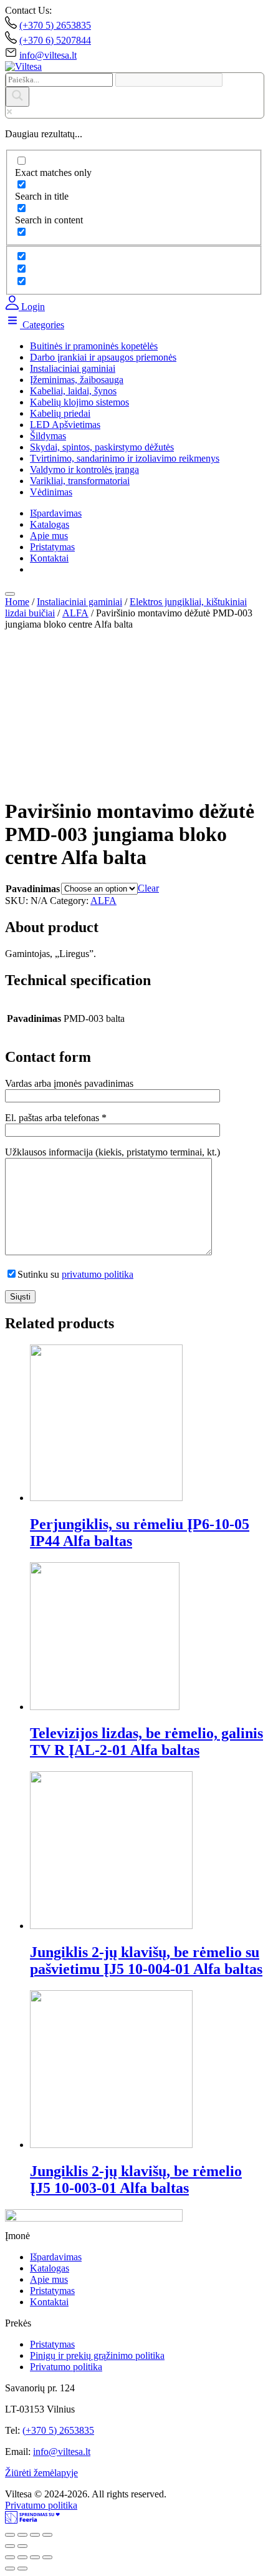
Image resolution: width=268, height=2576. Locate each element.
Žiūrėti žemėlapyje (41, 2473)
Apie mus (49, 536)
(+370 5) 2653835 (55, 25)
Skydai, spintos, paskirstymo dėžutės (102, 447)
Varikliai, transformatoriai (80, 481)
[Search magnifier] (17, 97)
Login (32, 307)
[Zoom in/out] (47, 2535)
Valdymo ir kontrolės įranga (84, 469)
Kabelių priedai (60, 413)
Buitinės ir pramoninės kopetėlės (94, 346)
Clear (148, 888)
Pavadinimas (33, 889)
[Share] (22, 2535)
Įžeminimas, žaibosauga (77, 380)
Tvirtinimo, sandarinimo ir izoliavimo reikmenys (125, 458)
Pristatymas (52, 547)
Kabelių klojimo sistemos (79, 402)
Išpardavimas (56, 513)
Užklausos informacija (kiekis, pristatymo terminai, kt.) (112, 1152)
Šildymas (48, 436)
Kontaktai (49, 558)
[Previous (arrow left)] (10, 2546)
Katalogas (50, 524)
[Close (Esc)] (10, 2535)
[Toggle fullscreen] (35, 2535)
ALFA (75, 613)
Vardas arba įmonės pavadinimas (69, 1083)
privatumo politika (98, 1274)
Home (17, 602)
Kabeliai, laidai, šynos (73, 391)
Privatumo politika (66, 2367)
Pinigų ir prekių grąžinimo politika (97, 2355)
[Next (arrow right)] (22, 2546)
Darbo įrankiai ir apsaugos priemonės (103, 357)
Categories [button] (42, 325)
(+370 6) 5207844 (55, 40)
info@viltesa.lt (48, 55)
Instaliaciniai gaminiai (73, 368)
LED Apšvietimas (65, 425)
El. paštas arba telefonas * (56, 1118)
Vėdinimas (51, 492)
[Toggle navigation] (10, 594)
